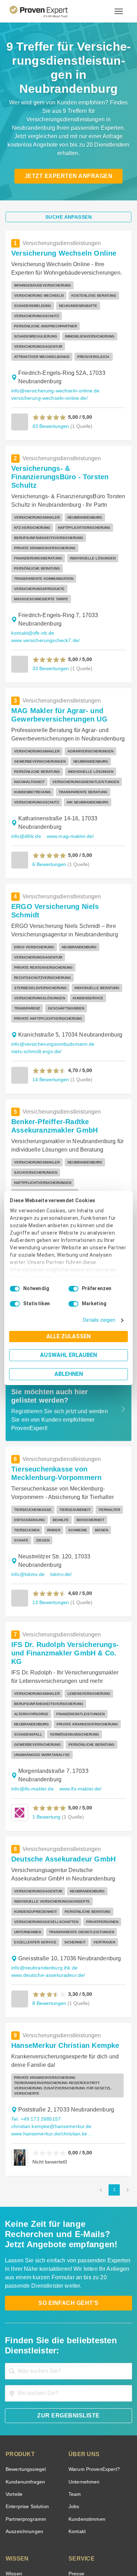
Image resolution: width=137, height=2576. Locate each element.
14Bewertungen (50, 970)
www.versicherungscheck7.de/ (44, 560)
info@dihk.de (25, 756)
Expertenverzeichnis (90, 2470)
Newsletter (80, 2433)
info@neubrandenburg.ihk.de (42, 1820)
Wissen (14, 2420)
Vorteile (14, 2341)
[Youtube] (94, 2526)
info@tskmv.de (28, 1445)
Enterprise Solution (26, 2353)
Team (74, 2341)
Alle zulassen (68, 1336)
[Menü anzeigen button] (119, 11)
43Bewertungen (50, 375)
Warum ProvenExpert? (92, 2316)
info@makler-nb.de (78, 1138)
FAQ (10, 2433)
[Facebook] (43, 2526)
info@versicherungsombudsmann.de (51, 935)
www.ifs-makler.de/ (80, 1641)
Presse (76, 2420)
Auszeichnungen (23, 2378)
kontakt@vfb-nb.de (32, 553)
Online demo (82, 2445)
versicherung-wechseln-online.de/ (48, 347)
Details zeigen (101, 1320)
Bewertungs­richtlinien (29, 2482)
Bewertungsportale (26, 2445)
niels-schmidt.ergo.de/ (35, 943)
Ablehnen (69, 1374)
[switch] (73, 1289)
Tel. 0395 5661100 (32, 1138)
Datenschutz (87, 2543)
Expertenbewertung (90, 2458)
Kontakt (77, 2378)
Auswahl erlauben (68, 1355)
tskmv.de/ (61, 1445)
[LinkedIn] (77, 2526)
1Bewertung (46, 1669)
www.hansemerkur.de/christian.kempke (53, 1981)
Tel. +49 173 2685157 (35, 1966)
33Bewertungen (50, 588)
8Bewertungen (48, 1855)
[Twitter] (26, 2526)
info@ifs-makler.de (32, 1641)
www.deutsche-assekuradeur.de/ (47, 1827)
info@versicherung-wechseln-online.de (54, 339)
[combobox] (68, 2218)
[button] (49, 366)
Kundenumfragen (24, 2329)
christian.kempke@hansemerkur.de (49, 1973)
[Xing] (60, 2526)
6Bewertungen (48, 784)
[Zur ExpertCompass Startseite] (47, 11)
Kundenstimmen (86, 2366)
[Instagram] (111, 2526)
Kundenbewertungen (28, 2458)
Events (13, 2495)
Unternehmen (84, 2329)
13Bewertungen (50, 1473)
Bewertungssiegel (25, 2316)
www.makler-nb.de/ (33, 1146)
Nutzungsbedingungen (49, 2543)
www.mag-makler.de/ (69, 756)
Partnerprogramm (25, 2366)
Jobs (73, 2353)
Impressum (86, 2549)
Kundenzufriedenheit (28, 2470)
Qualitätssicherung (52, 2549)
